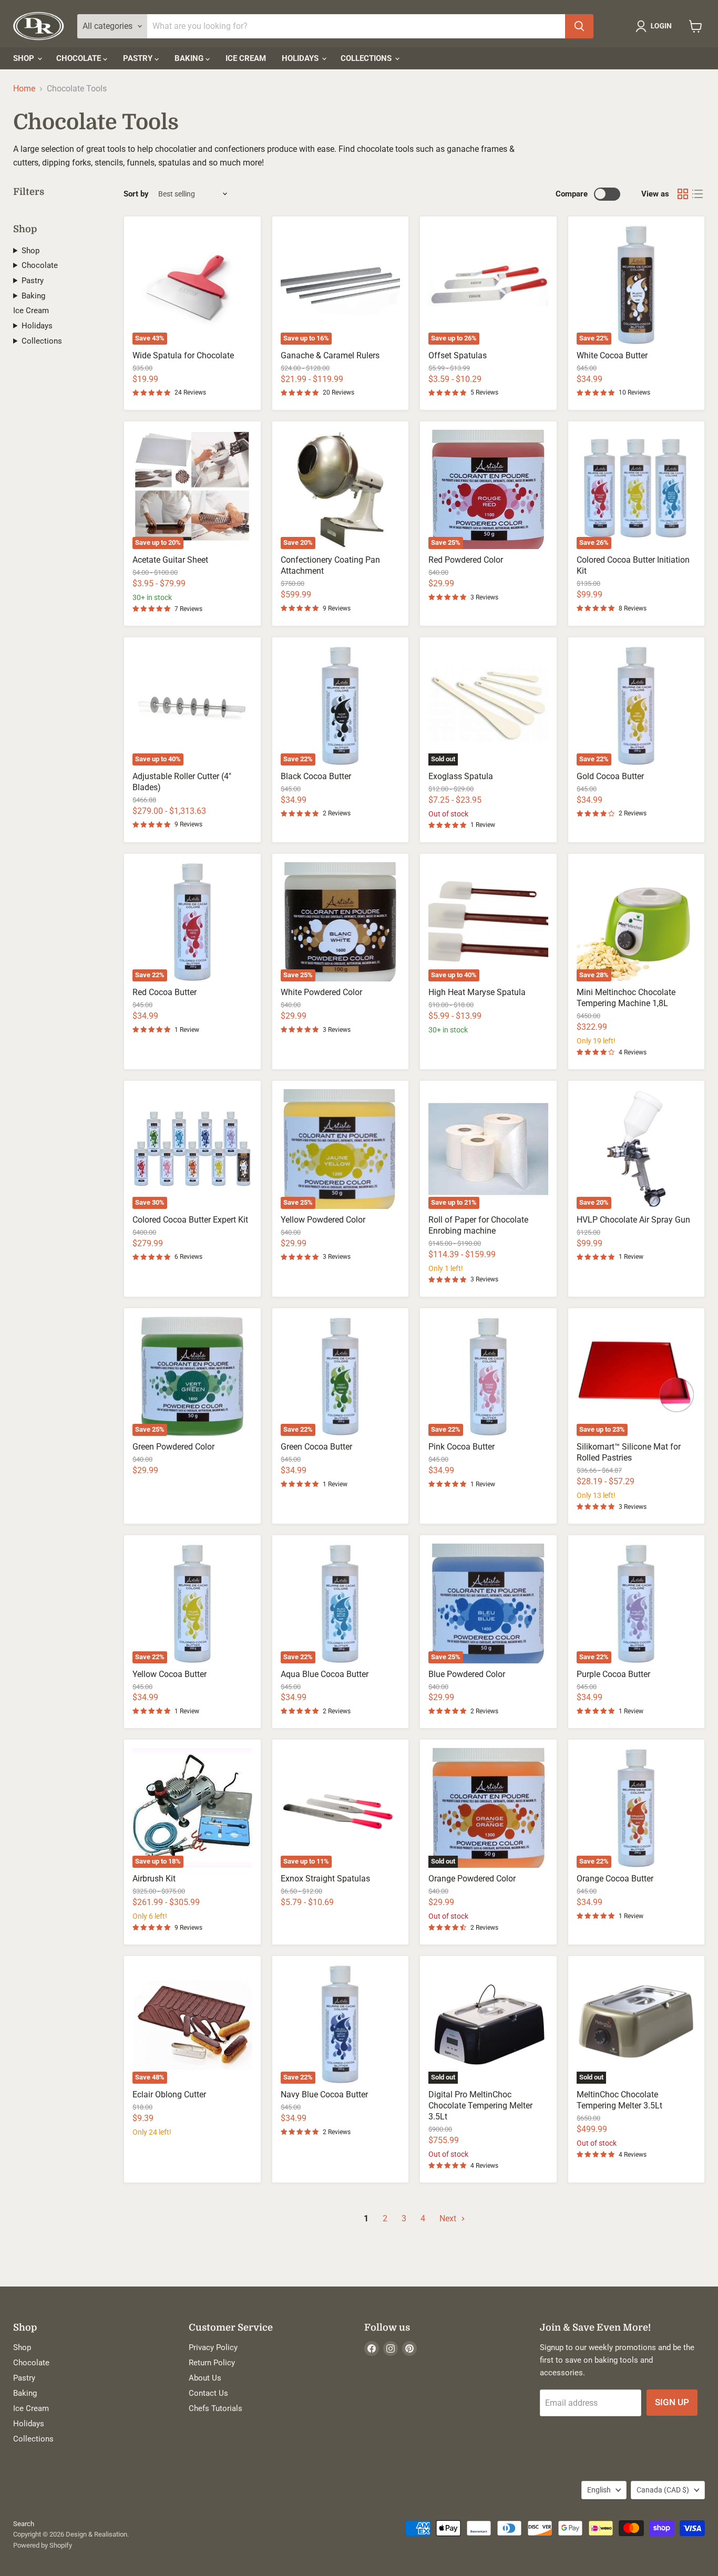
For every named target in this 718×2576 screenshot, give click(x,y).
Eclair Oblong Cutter (169, 2094)
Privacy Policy (213, 2347)
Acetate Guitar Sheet (170, 560)
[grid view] (683, 194)
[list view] (698, 194)
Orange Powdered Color (472, 1879)
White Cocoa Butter (612, 355)
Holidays (301, 58)
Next (449, 2218)
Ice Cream (246, 58)
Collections (367, 58)
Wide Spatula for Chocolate (183, 355)
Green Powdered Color (173, 1447)
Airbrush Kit (154, 1879)
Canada (663, 2490)
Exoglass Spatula (461, 776)
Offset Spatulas (458, 355)
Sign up (672, 2402)
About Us (205, 2378)
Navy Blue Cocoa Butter (324, 2094)
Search (24, 2524)
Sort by (136, 194)
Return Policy (212, 2363)
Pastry (139, 58)
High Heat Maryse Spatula (477, 992)
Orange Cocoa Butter (615, 1879)
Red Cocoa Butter (165, 992)
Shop (25, 58)
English (599, 2490)
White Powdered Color (321, 992)
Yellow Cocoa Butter (170, 1674)
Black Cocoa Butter (316, 776)
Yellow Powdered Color (323, 1220)
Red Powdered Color (466, 560)
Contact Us (208, 2393)
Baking (190, 58)
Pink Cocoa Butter (461, 1447)
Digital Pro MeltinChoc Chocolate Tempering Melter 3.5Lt (480, 2106)
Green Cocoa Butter (316, 1447)
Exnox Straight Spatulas (325, 1879)
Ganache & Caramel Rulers (330, 355)
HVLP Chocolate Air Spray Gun (633, 1220)
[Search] (579, 26)
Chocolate (80, 58)
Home (24, 89)
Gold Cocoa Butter (610, 776)
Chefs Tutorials (216, 2408)
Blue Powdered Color (467, 1674)
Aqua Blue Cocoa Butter (325, 1674)
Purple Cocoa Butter (613, 1674)
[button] (656, 26)
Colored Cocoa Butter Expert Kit (190, 1220)
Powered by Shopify (43, 2545)
